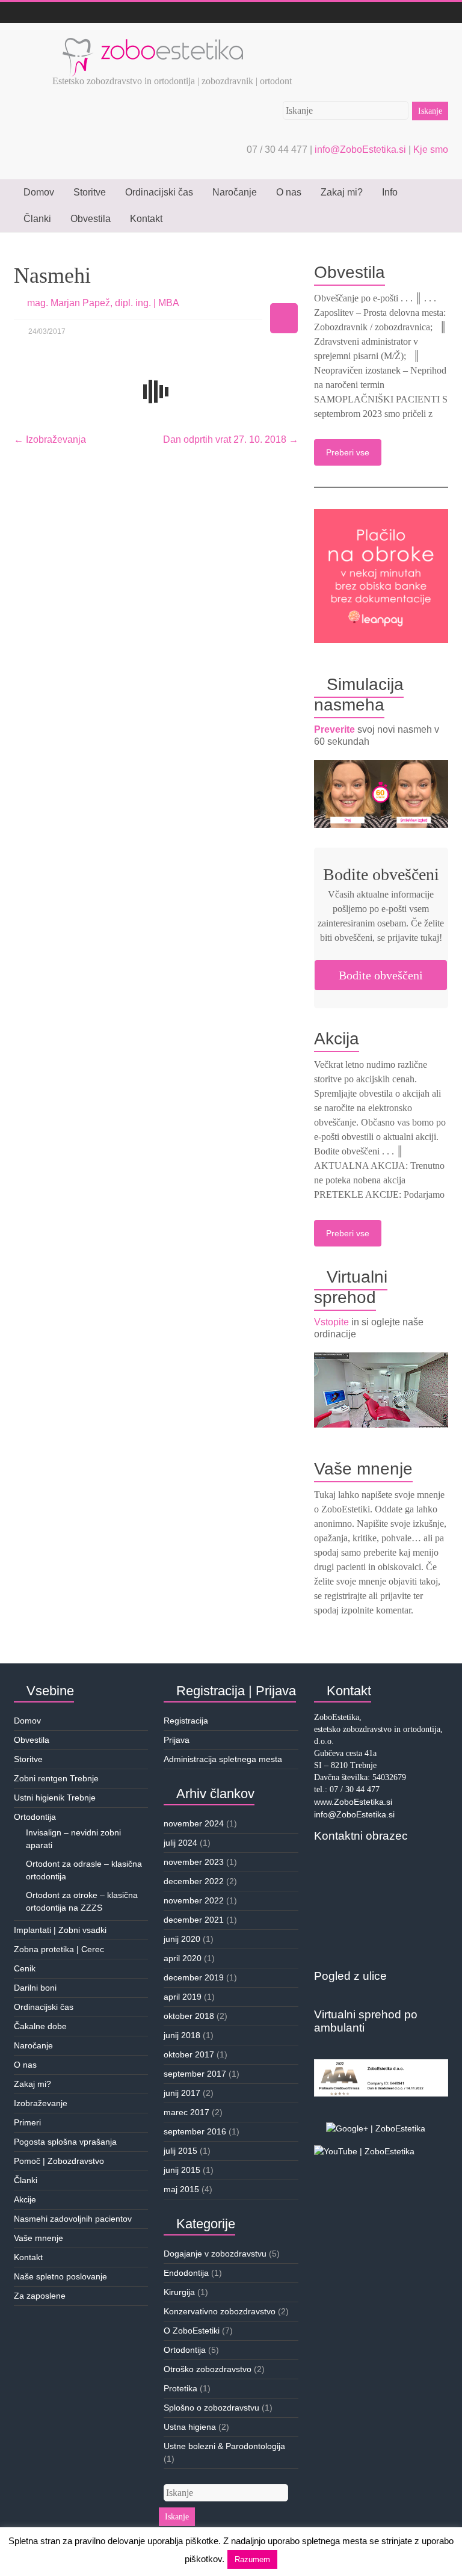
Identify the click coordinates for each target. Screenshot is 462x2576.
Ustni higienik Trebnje (55, 1798)
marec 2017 (186, 2112)
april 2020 (183, 1958)
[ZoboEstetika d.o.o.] (153, 38)
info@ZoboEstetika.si (362, 149)
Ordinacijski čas (159, 192)
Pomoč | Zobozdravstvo (59, 2161)
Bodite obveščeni (381, 975)
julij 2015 (180, 2151)
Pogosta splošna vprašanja (65, 2142)
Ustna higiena (190, 2427)
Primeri (27, 2122)
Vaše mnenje (363, 1469)
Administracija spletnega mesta (223, 1759)
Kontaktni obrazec (361, 1836)
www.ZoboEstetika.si (353, 1802)
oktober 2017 (189, 2054)
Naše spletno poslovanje (60, 2276)
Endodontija (186, 2273)
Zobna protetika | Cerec (59, 1949)
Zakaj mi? (342, 192)
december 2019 (194, 1977)
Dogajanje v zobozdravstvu (215, 2254)
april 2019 (183, 1997)
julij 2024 (180, 1843)
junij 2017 (182, 2093)
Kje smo (431, 149)
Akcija (337, 1039)
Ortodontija (35, 1817)
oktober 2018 (189, 2016)
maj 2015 (181, 2189)
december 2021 (194, 1920)
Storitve (90, 192)
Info (390, 192)
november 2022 (194, 1900)
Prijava (177, 1740)
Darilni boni (35, 1988)
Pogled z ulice (350, 1976)
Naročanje (235, 192)
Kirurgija (179, 2292)
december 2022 (194, 1881)
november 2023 (194, 1862)
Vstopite (331, 1322)
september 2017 (195, 2074)
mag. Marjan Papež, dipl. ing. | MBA (103, 303)
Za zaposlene (40, 2296)
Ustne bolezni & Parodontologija (224, 2446)
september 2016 (195, 2131)
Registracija (186, 1721)
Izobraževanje (41, 2103)
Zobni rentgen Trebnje (56, 1778)
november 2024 (194, 1823)
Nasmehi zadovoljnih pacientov (73, 2219)
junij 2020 (182, 1939)
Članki (37, 219)
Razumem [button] (252, 2559)
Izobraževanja (50, 439)
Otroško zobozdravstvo (208, 2369)
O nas (289, 192)
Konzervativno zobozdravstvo (220, 2311)
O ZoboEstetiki (192, 2331)
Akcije (25, 2199)
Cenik (25, 1968)
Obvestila (91, 219)
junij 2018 (182, 2035)
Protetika (180, 2388)
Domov (39, 192)
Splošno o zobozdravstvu (211, 2408)
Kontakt (146, 219)
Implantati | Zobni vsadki (60, 1930)
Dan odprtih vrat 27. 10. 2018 (231, 439)
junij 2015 (182, 2170)
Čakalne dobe (40, 2026)
